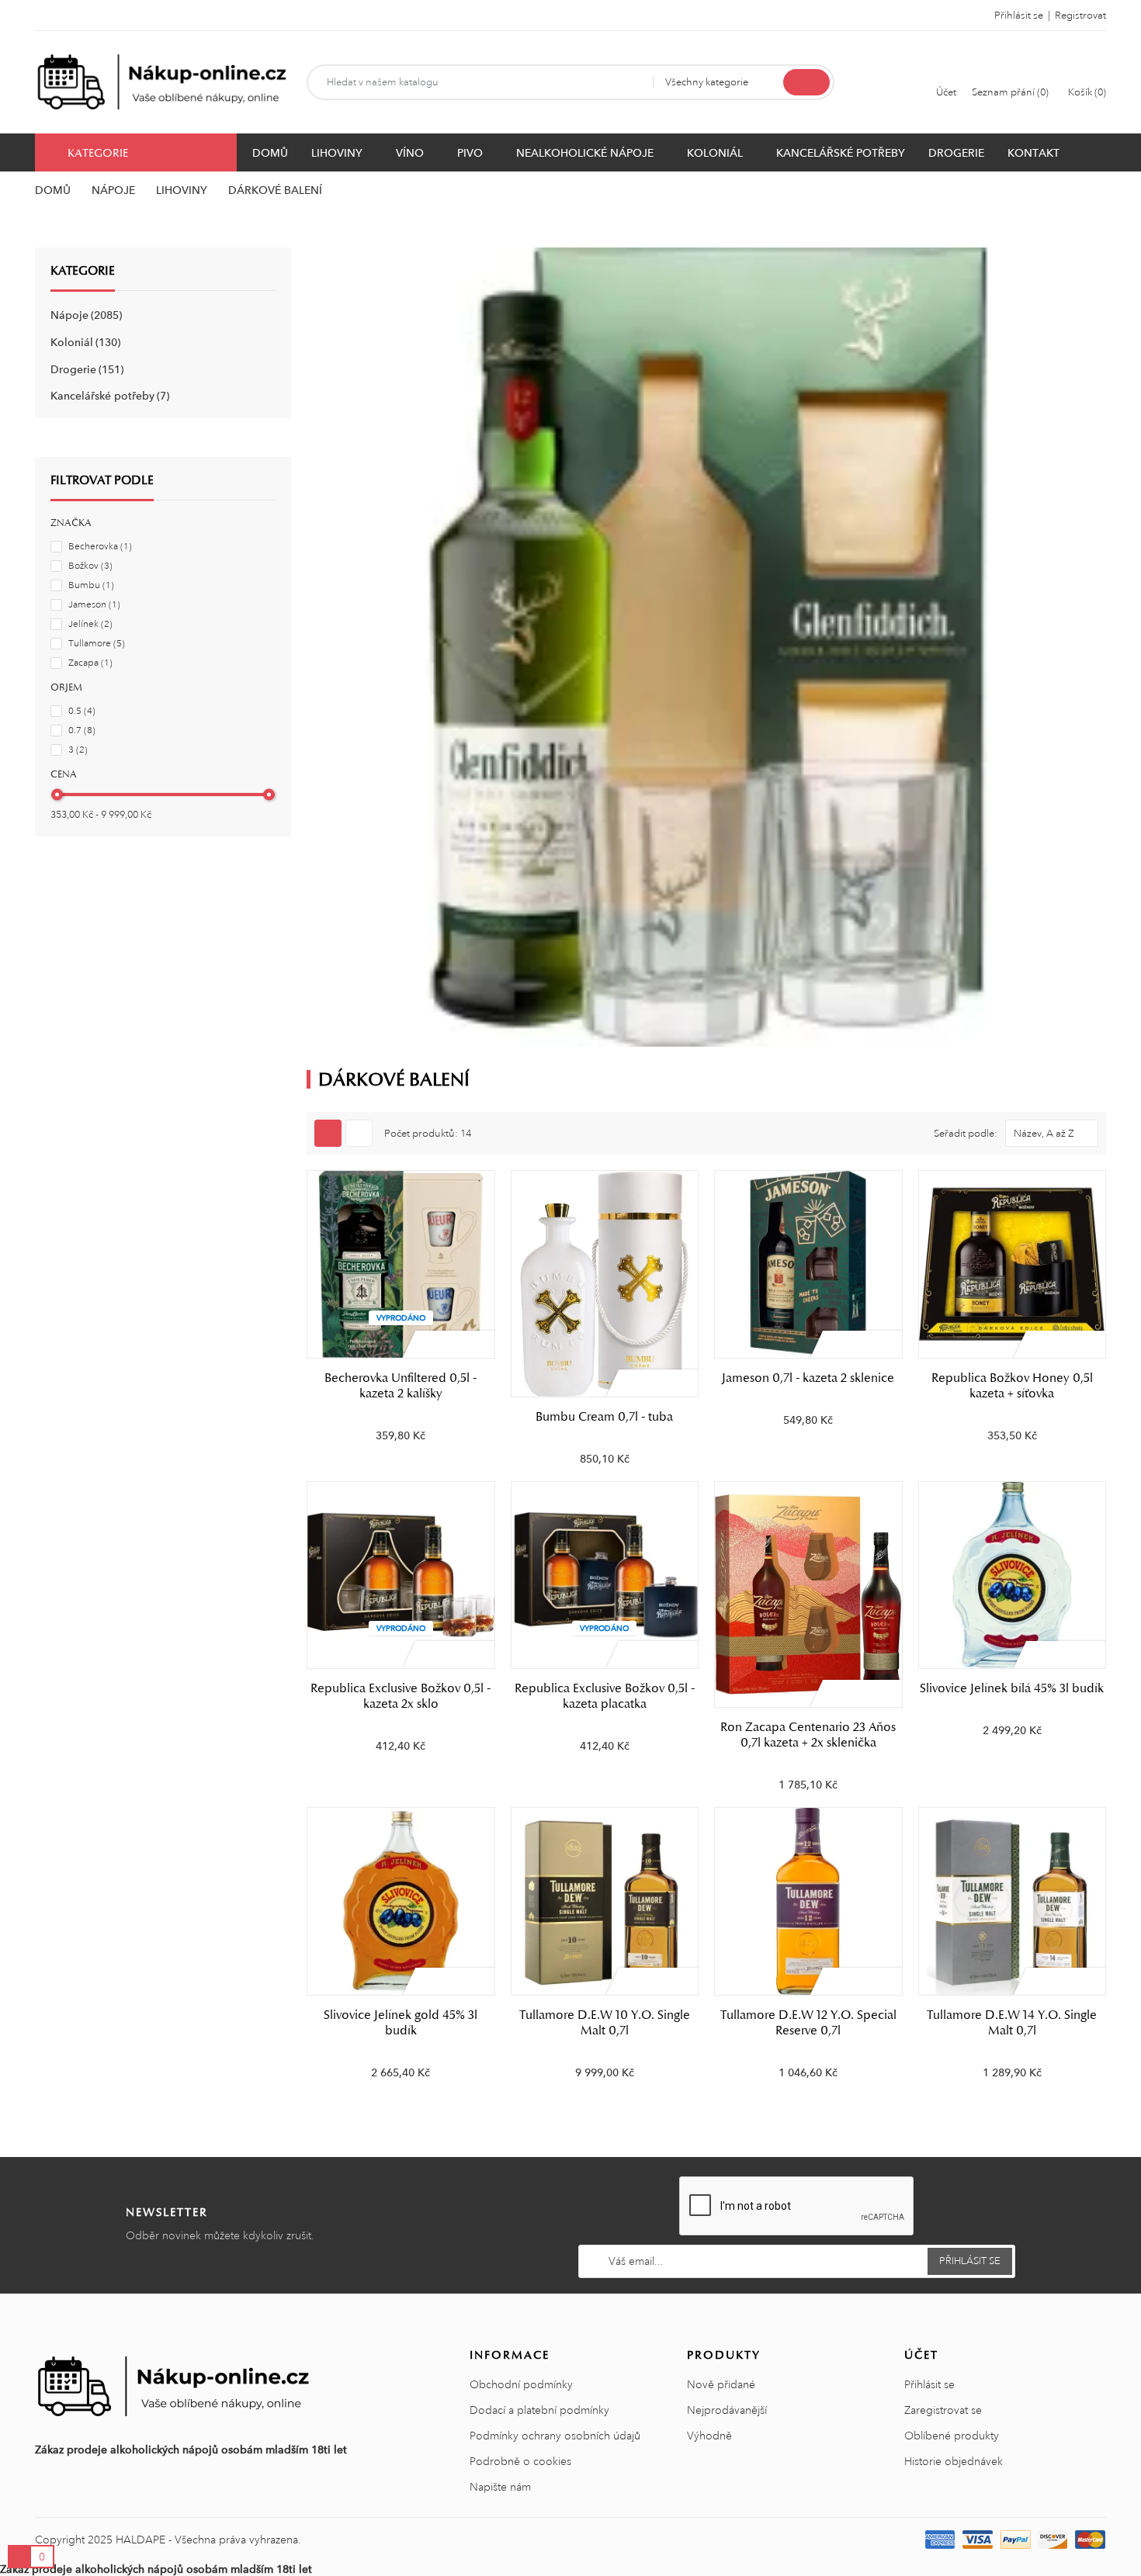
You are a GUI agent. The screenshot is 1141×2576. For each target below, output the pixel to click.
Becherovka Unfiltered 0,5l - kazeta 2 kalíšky (401, 1386)
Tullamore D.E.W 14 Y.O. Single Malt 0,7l (1012, 2023)
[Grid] (328, 1133)
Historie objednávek (954, 2461)
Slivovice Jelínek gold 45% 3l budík (401, 2023)
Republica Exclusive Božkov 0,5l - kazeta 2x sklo (401, 1696)
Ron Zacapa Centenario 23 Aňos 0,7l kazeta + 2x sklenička (808, 1735)
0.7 (82, 731)
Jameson (94, 605)
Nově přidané (721, 2384)
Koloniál (84, 342)
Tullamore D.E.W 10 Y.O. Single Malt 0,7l (605, 2023)
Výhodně (709, 2436)
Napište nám (500, 2487)
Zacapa (90, 663)
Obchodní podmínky (521, 2384)
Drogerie (85, 369)
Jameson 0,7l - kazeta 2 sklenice (808, 1378)
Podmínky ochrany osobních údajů (555, 2436)
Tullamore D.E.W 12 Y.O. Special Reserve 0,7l (808, 2023)
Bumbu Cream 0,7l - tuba (604, 1417)
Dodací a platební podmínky (539, 2410)
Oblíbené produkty (952, 2436)
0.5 (82, 711)
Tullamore (97, 644)
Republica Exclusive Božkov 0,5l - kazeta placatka (605, 1696)
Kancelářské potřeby (108, 396)
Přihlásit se (929, 2384)
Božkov (90, 566)
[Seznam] (359, 1133)
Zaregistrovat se (943, 2410)
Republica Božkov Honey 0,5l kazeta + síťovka (1012, 1386)
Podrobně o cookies (520, 2461)
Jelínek (90, 624)
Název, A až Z (1044, 1134)
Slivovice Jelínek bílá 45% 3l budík (1012, 1688)
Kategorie (83, 271)
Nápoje (85, 315)
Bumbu (91, 585)
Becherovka (100, 547)
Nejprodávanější (727, 2410)
